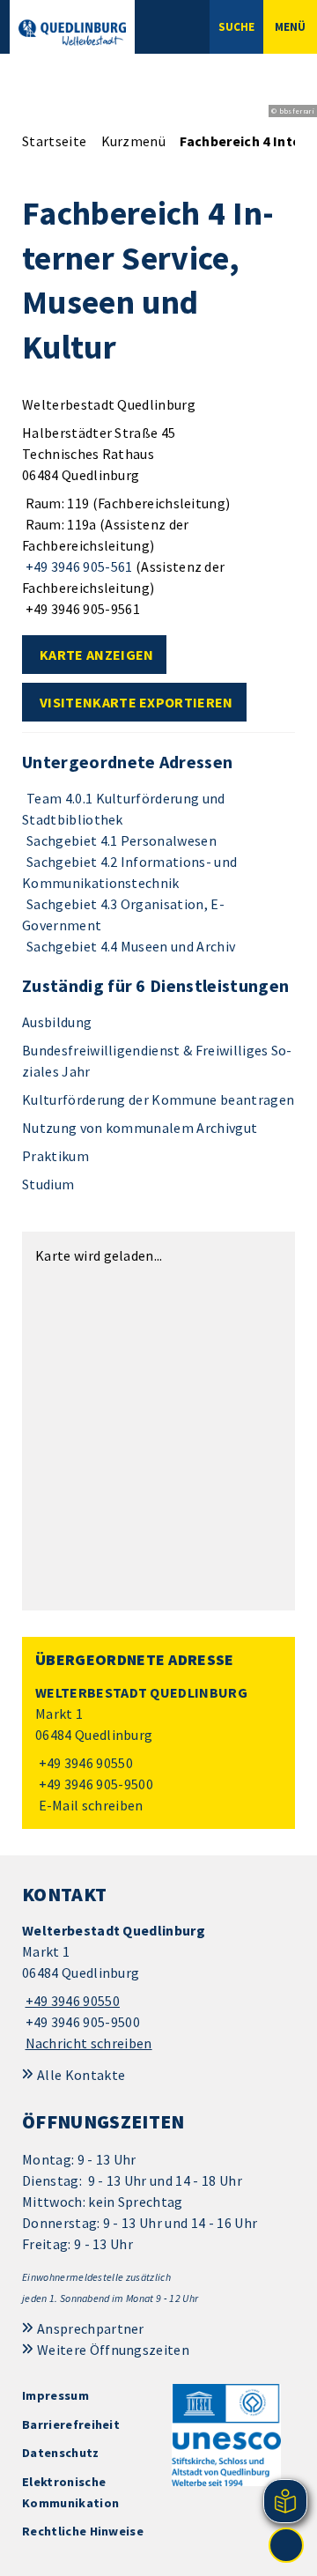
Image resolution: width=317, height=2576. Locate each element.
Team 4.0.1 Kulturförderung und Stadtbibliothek (124, 809)
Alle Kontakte (81, 2075)
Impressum (55, 2395)
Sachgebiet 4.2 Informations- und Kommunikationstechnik (129, 872)
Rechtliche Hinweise (83, 2531)
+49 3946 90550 (84, 1763)
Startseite (54, 141)
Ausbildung (57, 1022)
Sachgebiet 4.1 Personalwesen (122, 840)
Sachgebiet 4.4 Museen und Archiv (131, 946)
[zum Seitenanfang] (286, 2545)
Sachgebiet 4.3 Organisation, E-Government (123, 914)
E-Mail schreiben (89, 1805)
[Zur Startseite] (72, 33)
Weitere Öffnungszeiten (113, 2350)
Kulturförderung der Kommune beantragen (158, 1099)
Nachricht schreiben (89, 2043)
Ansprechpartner (91, 2328)
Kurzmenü (134, 141)
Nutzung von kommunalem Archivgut (140, 1128)
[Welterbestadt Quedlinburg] (158, 1749)
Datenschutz (61, 2453)
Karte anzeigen (96, 655)
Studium (48, 1184)
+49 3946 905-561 (77, 566)
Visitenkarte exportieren (136, 702)
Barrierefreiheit (71, 2424)
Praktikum (55, 1156)
